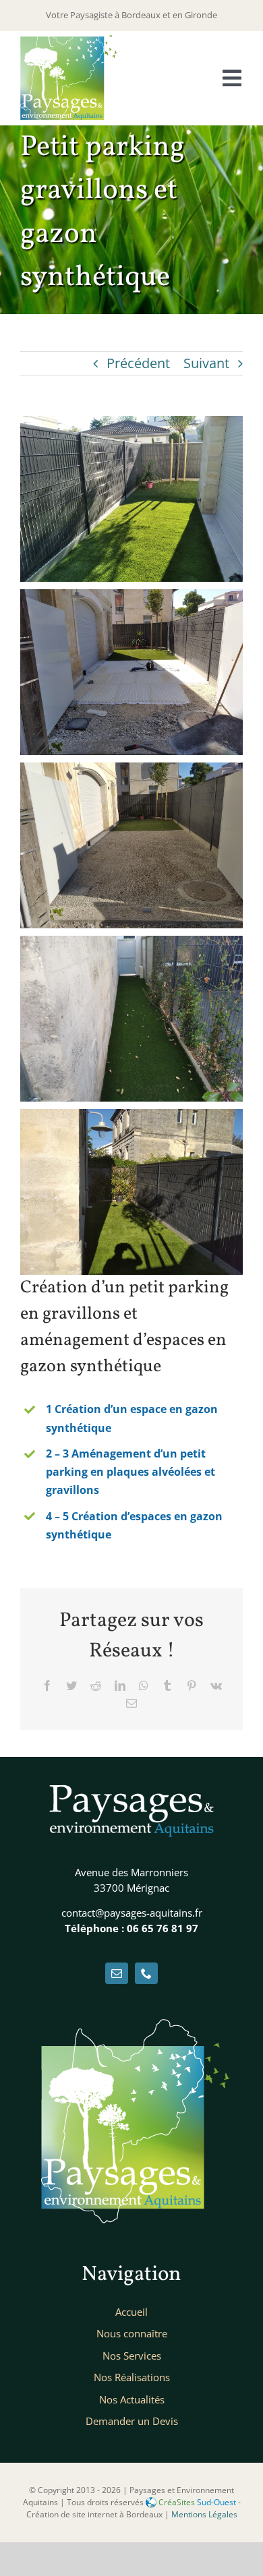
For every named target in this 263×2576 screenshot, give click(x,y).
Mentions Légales (204, 2514)
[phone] (146, 1973)
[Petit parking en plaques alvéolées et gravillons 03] (131, 772)
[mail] (117, 1973)
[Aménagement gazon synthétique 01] (131, 426)
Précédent (138, 363)
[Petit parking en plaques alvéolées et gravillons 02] (131, 599)
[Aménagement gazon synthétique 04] (131, 946)
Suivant (206, 363)
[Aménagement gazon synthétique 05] (131, 1119)
